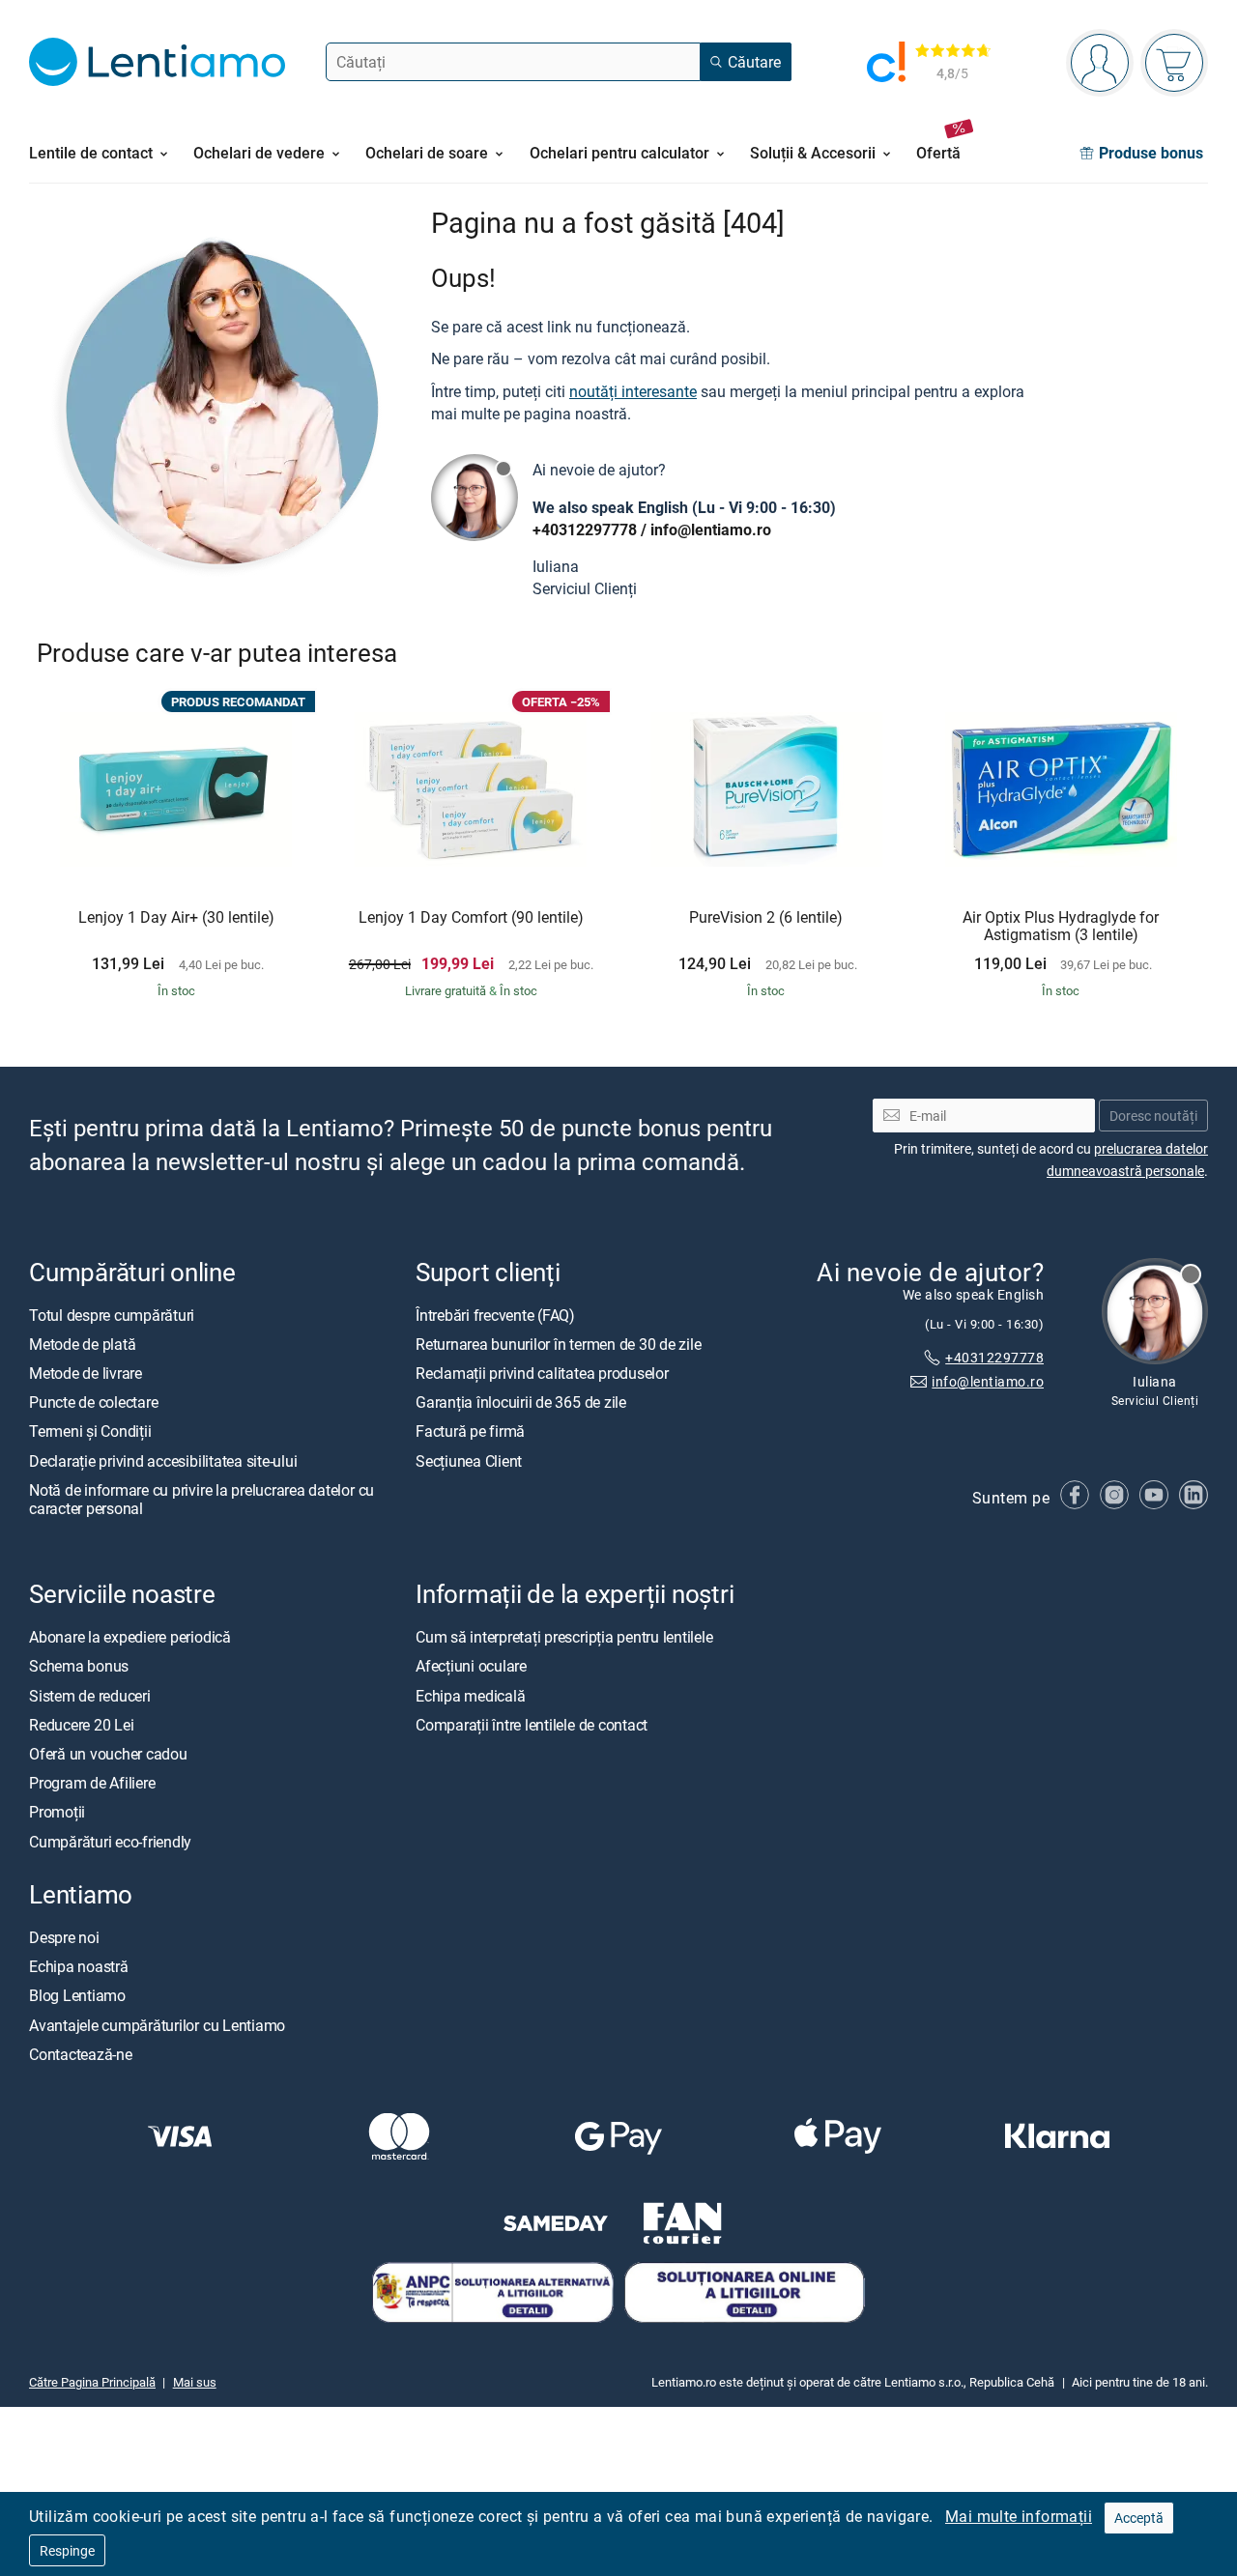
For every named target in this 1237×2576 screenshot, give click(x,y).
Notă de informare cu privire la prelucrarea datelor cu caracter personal (201, 1499)
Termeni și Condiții (90, 1432)
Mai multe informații (1019, 2516)
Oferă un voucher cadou (108, 1754)
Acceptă (1139, 2518)
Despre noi (64, 1937)
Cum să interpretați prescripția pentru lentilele (564, 1638)
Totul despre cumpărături (112, 1315)
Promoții (57, 1813)
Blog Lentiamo (77, 1996)
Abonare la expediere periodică (130, 1638)
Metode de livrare (86, 1374)
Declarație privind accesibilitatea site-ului (163, 1461)
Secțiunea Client (469, 1461)
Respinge (67, 2550)
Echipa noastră (79, 1967)
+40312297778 (585, 530)
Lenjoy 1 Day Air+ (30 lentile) (176, 918)
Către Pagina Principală (92, 2383)
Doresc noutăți (1153, 1116)
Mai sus (195, 2383)
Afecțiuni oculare (471, 1667)
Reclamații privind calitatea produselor (542, 1374)
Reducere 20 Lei (81, 1725)
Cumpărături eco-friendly (110, 1842)
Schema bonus (79, 1667)
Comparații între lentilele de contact (532, 1725)
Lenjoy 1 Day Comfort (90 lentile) (471, 918)
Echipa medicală (470, 1696)
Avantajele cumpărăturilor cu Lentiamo (157, 2025)
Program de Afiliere (92, 1784)
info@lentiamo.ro (711, 530)
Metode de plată (82, 1344)
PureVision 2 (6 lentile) (766, 918)
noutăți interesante (633, 391)
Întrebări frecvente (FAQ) (495, 1315)
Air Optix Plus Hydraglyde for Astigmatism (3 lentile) (1061, 926)
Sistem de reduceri (90, 1696)
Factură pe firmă (470, 1432)
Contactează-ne (81, 2054)
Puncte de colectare (93, 1403)
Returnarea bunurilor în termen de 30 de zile (558, 1344)
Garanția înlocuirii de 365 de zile (521, 1403)
